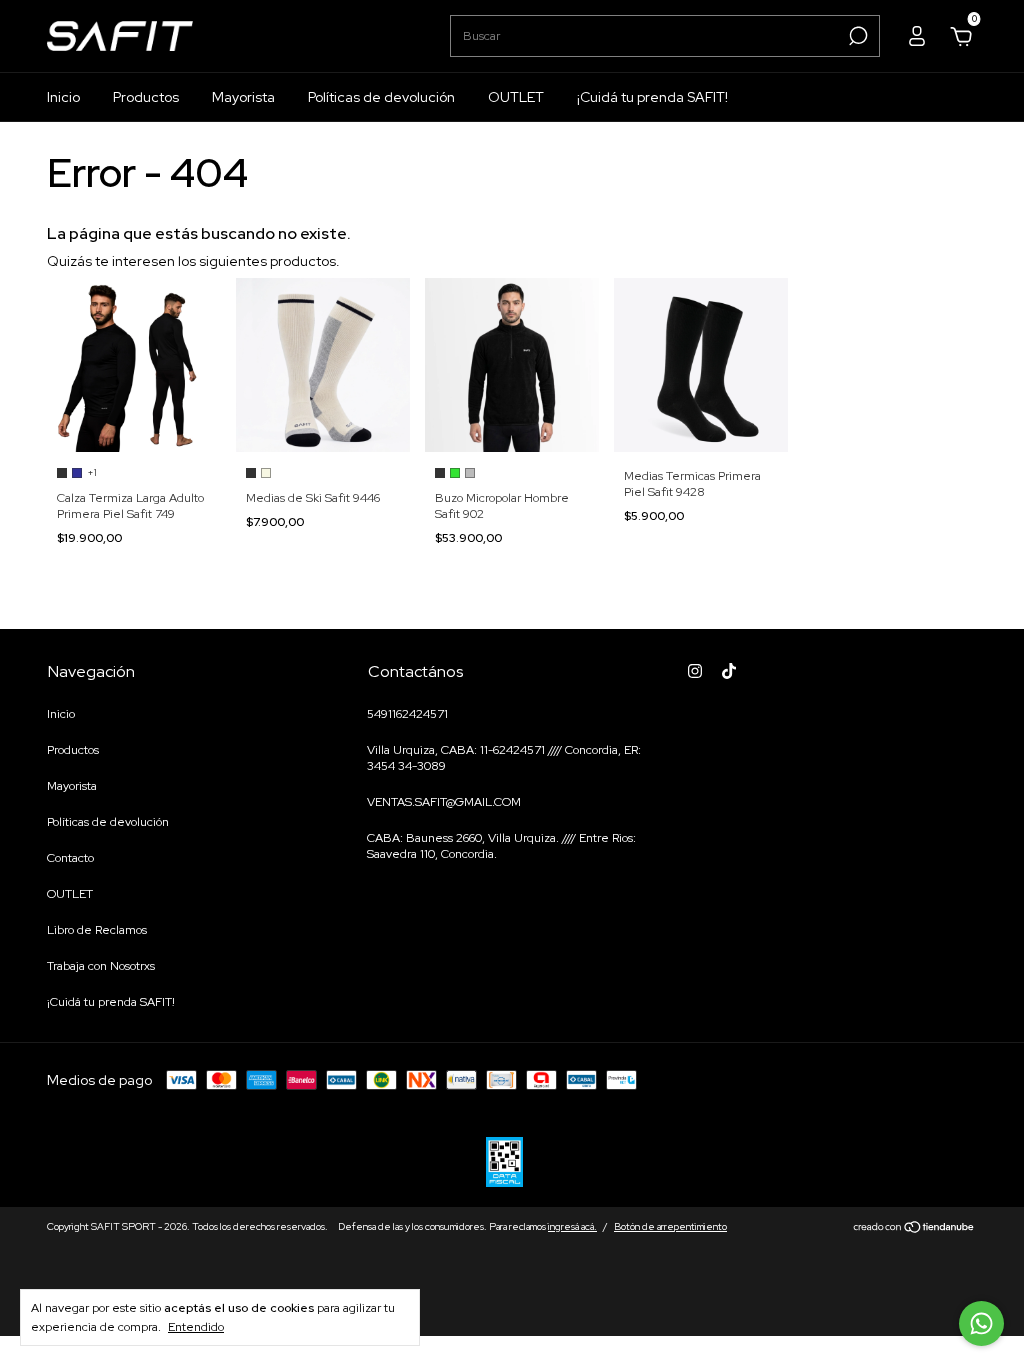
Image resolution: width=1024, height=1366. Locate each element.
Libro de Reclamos (97, 930)
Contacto (70, 858)
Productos (146, 97)
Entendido (196, 1327)
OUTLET (516, 97)
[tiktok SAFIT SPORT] (729, 671)
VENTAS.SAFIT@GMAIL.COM (444, 802)
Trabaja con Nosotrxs (101, 966)
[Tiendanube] (914, 1229)
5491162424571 (407, 714)
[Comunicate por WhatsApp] (981, 1323)
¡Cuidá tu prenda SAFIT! (652, 97)
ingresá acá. (572, 1226)
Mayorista (243, 97)
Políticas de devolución (381, 97)
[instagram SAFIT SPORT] (695, 671)
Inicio (63, 97)
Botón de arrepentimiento (670, 1226)
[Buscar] (856, 36)
